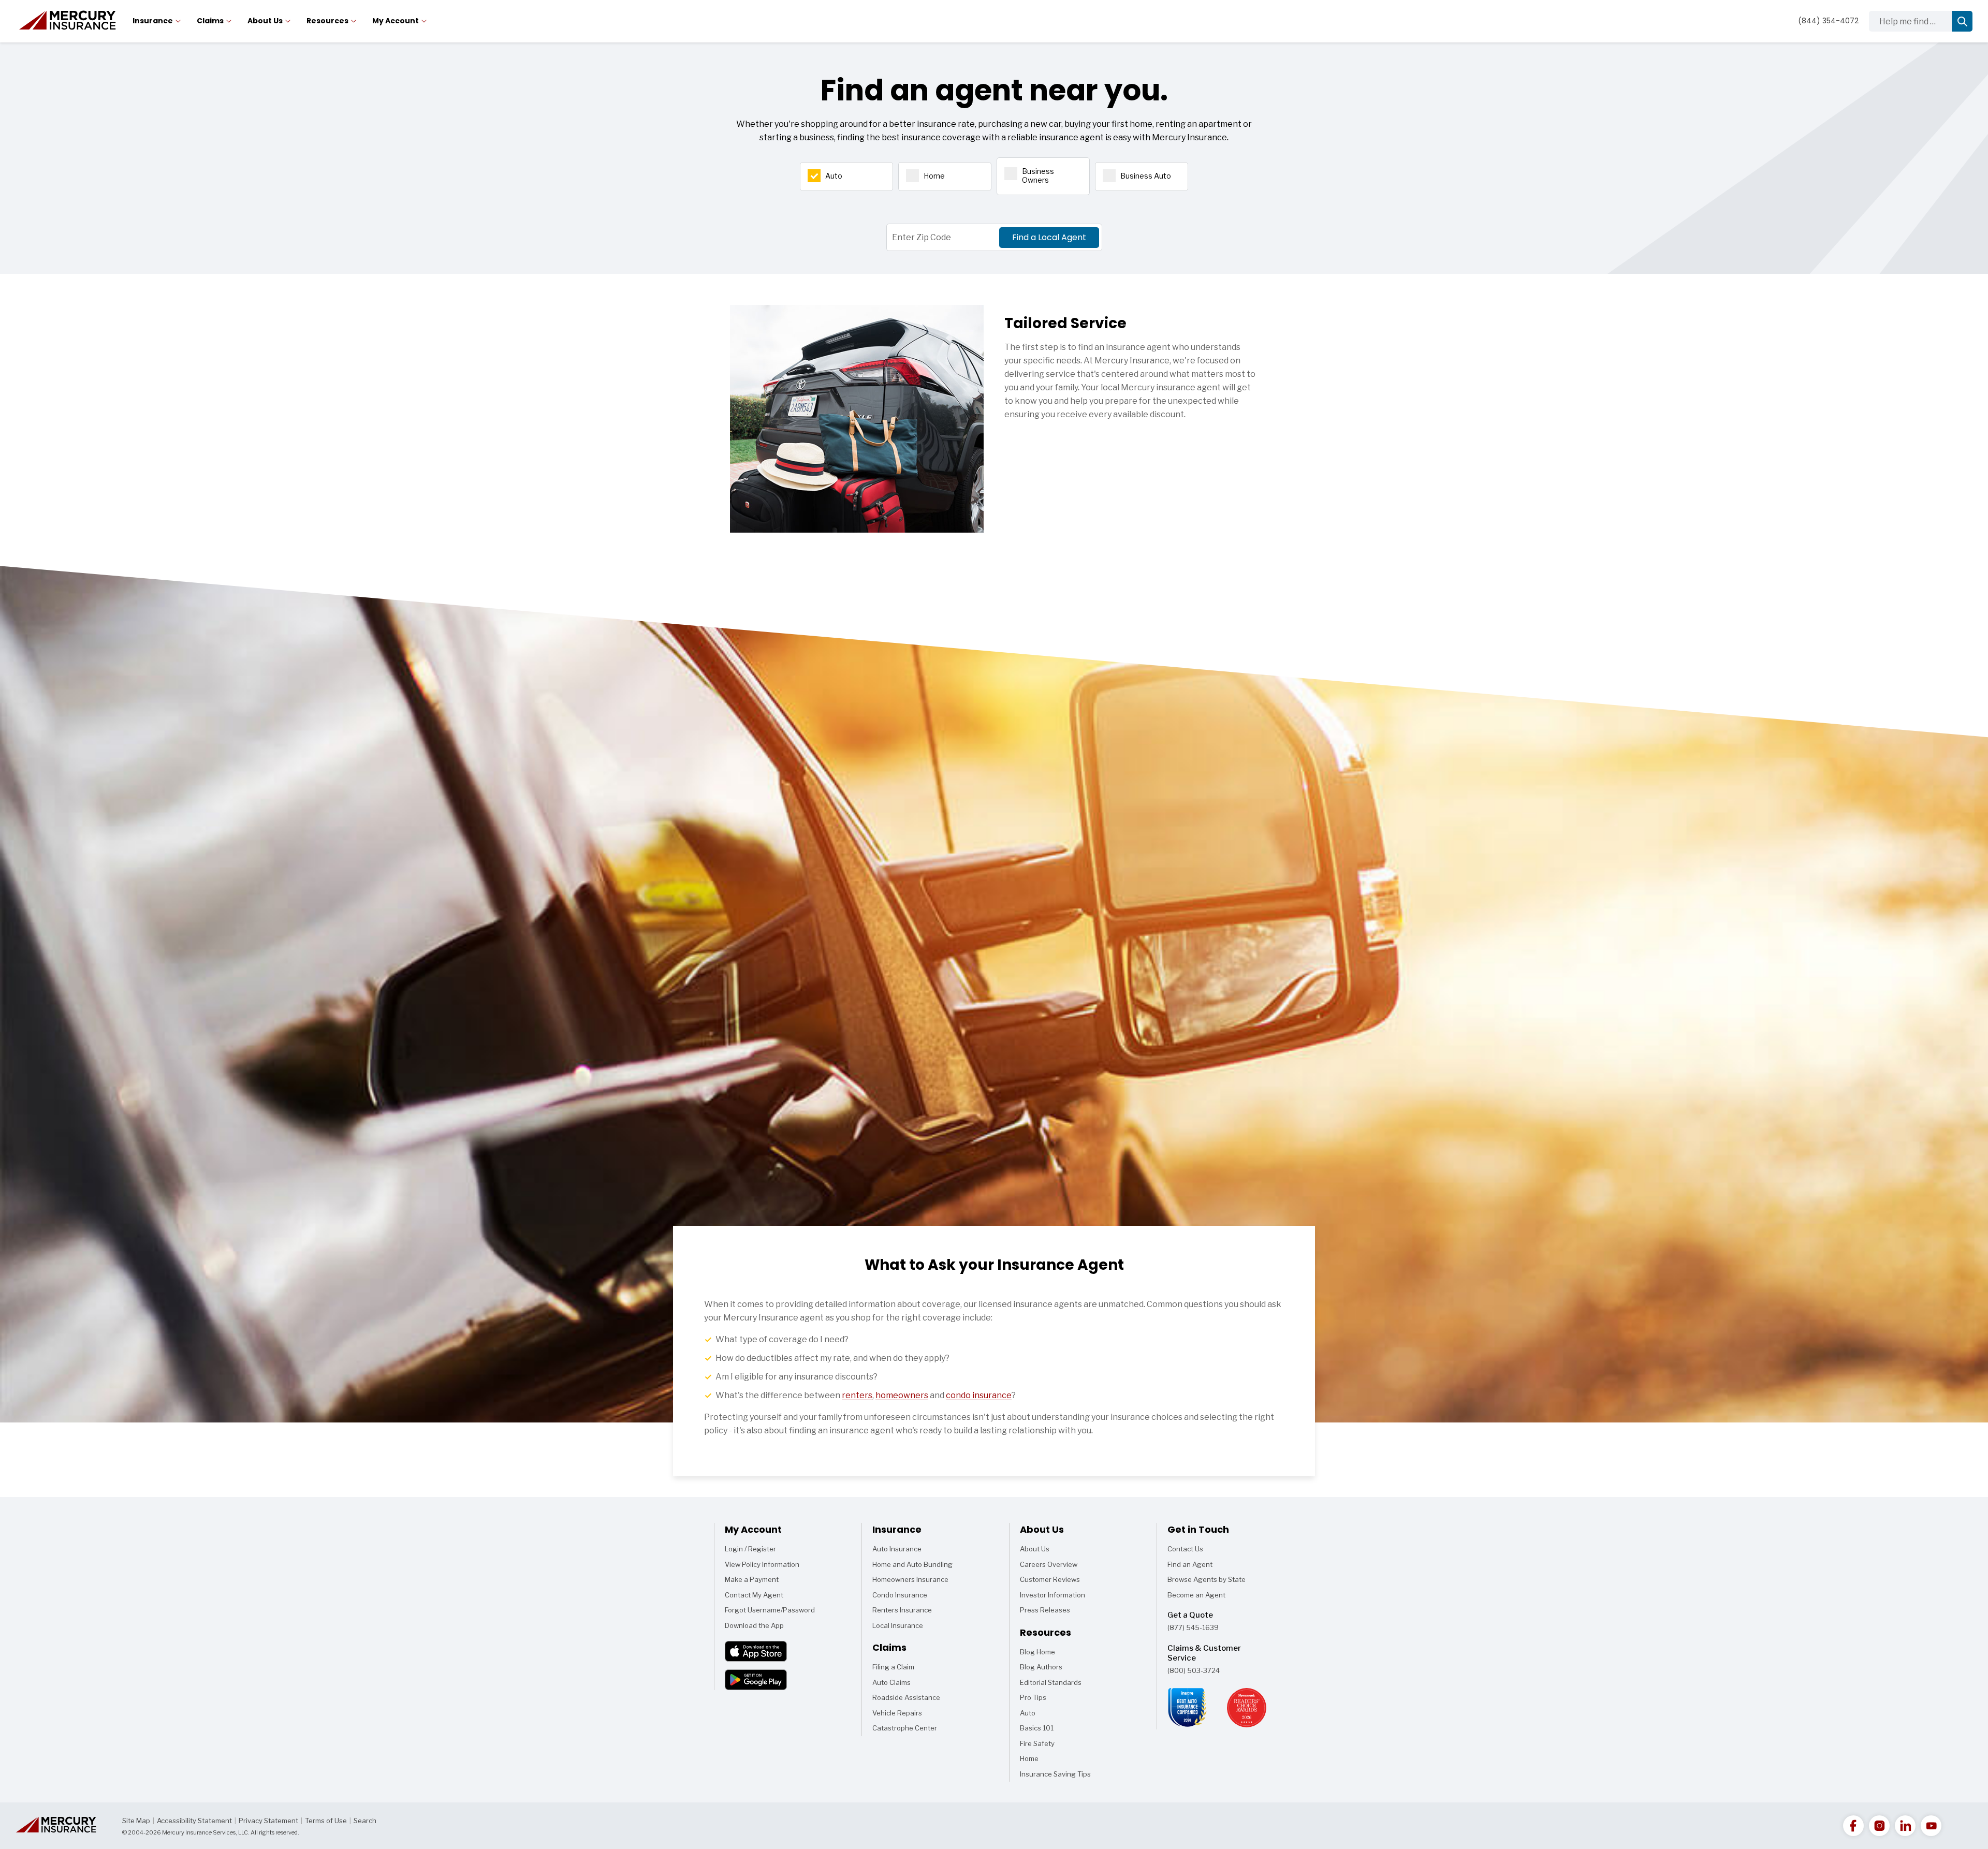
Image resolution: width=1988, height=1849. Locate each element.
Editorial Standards (1051, 1682)
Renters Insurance (902, 1610)
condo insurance (979, 1395)
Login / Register (750, 1549)
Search (365, 1821)
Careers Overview (1049, 1564)
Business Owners (1038, 175)
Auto (834, 176)
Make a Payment (752, 1579)
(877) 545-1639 (1193, 1627)
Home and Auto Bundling (912, 1564)
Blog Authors (1041, 1667)
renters (857, 1395)
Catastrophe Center (905, 1728)
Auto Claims (891, 1682)
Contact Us (1185, 1549)
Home (934, 176)
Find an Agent (1190, 1564)
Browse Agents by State (1207, 1579)
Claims (210, 21)
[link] (1853, 1826)
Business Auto (1146, 176)
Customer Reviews (1050, 1579)
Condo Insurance (900, 1595)
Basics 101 (1037, 1730)
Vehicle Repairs (897, 1713)
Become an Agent (1196, 1595)
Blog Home (1037, 1654)
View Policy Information (762, 1564)
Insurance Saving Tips (1055, 1776)
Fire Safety (1037, 1745)
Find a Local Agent (1049, 237)
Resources (327, 21)
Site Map (136, 1821)
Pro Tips (1033, 1697)
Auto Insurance (897, 1549)
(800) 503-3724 (1194, 1670)
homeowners (902, 1395)
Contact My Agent (754, 1595)
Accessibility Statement (194, 1821)
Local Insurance (898, 1625)
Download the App (754, 1625)
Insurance (153, 21)
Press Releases (1045, 1610)
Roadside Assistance (906, 1697)
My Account (396, 21)
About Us (265, 21)
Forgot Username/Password (770, 1610)
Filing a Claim (893, 1667)
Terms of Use (326, 1821)
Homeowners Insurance (910, 1579)
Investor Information (1053, 1595)
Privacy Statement (268, 1821)
